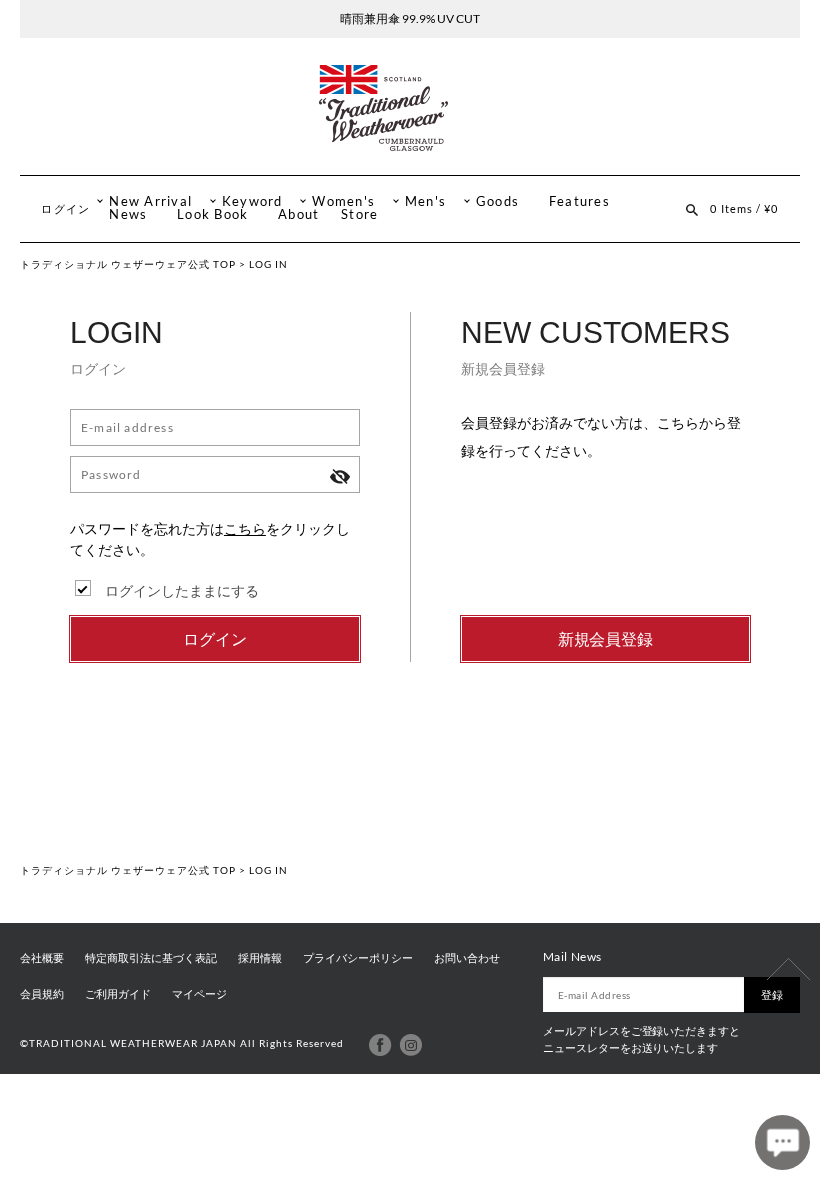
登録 (772, 994)
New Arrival (150, 201)
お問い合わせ (467, 958)
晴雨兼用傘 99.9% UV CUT (410, 18)
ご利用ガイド (118, 994)
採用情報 (260, 958)
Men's (425, 201)
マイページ (199, 994)
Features (579, 201)
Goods (497, 201)
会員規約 (42, 994)
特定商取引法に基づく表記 (151, 958)
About (298, 214)
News (128, 214)
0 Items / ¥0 (744, 208)
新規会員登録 (606, 638)
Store (359, 214)
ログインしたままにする (182, 590)
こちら (245, 528)
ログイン (65, 208)
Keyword (252, 201)
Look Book (212, 214)
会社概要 (42, 958)
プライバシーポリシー (358, 958)
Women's (343, 201)
